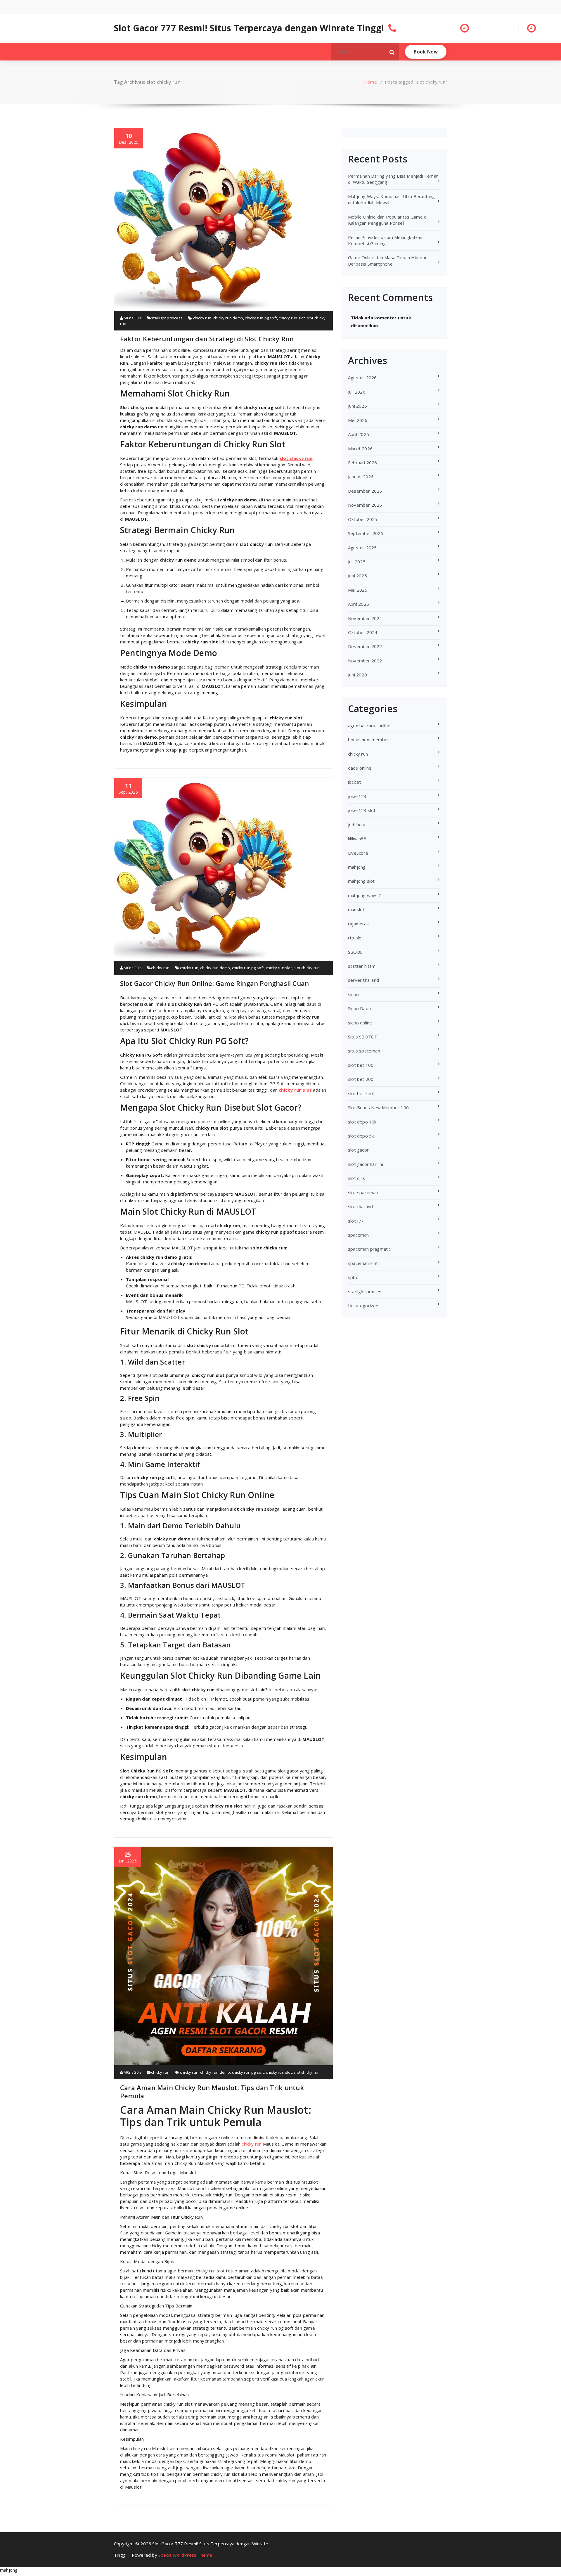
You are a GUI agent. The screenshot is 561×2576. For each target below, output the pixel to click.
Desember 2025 (365, 491)
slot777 (356, 1221)
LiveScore (358, 853)
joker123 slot (362, 810)
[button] (392, 52)
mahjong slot (361, 881)
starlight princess (167, 318)
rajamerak (358, 924)
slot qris (356, 1178)
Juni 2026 (357, 406)
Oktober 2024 (363, 632)
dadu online (360, 768)
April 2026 (359, 434)
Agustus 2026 (362, 378)
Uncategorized (363, 1306)
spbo (353, 1277)
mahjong (357, 867)
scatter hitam (362, 966)
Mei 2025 (358, 590)
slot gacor (358, 1150)
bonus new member (369, 740)
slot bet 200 (361, 1079)
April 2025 (359, 604)
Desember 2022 (365, 646)
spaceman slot (363, 1263)
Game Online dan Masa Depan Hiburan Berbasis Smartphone (388, 260)
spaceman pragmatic (369, 1249)
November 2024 (365, 618)
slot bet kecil (361, 1093)
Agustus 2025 (362, 548)
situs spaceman (364, 1051)
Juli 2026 (357, 392)
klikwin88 (357, 839)
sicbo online (360, 1023)
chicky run (202, 318)
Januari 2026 (361, 477)
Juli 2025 (357, 562)
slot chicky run (296, 458)
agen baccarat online (369, 726)
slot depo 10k (362, 1122)
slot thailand (361, 1206)
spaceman (359, 1235)
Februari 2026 (363, 463)
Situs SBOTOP (363, 1037)
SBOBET (357, 952)
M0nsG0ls (132, 318)
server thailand (363, 980)
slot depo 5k (361, 1136)
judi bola (357, 825)
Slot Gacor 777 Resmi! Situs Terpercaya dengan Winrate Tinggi (249, 28)
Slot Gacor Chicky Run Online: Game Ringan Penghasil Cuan (214, 983)
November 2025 (365, 505)
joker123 (357, 796)
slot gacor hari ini (366, 1164)
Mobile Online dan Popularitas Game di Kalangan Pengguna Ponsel (388, 220)
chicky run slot (292, 318)
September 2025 (366, 533)
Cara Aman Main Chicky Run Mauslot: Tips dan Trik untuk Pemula (212, 2092)
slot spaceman (363, 1192)
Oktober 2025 (363, 519)
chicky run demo (228, 318)
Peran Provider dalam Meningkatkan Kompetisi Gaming (385, 240)
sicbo (353, 994)
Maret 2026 (360, 449)
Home (370, 82)
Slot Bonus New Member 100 (378, 1107)
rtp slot (356, 938)
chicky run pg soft (261, 318)
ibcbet (354, 782)
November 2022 (365, 661)
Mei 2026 (358, 420)
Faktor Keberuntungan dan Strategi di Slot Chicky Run (207, 339)
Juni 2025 (357, 576)
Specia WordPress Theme (185, 2555)
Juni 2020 (357, 675)
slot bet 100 (361, 1065)
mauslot (356, 909)
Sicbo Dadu (359, 1008)
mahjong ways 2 (365, 895)
